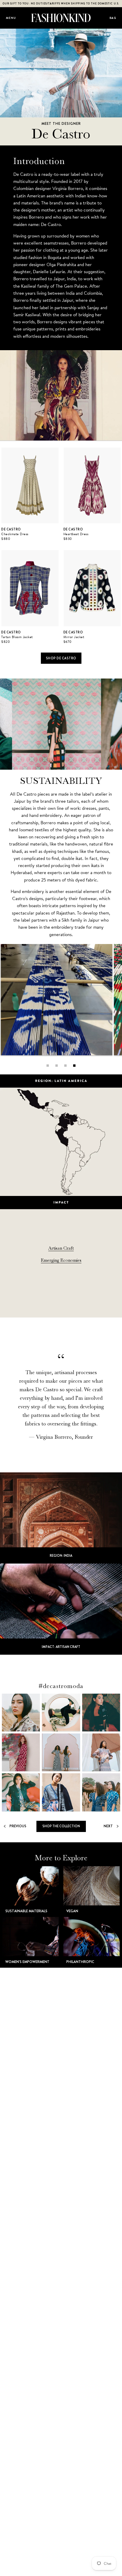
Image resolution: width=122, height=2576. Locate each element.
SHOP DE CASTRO (61, 658)
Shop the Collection (61, 1826)
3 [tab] (65, 1066)
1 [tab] (48, 1066)
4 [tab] (74, 1066)
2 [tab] (57, 1066)
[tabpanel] (57, 1000)
